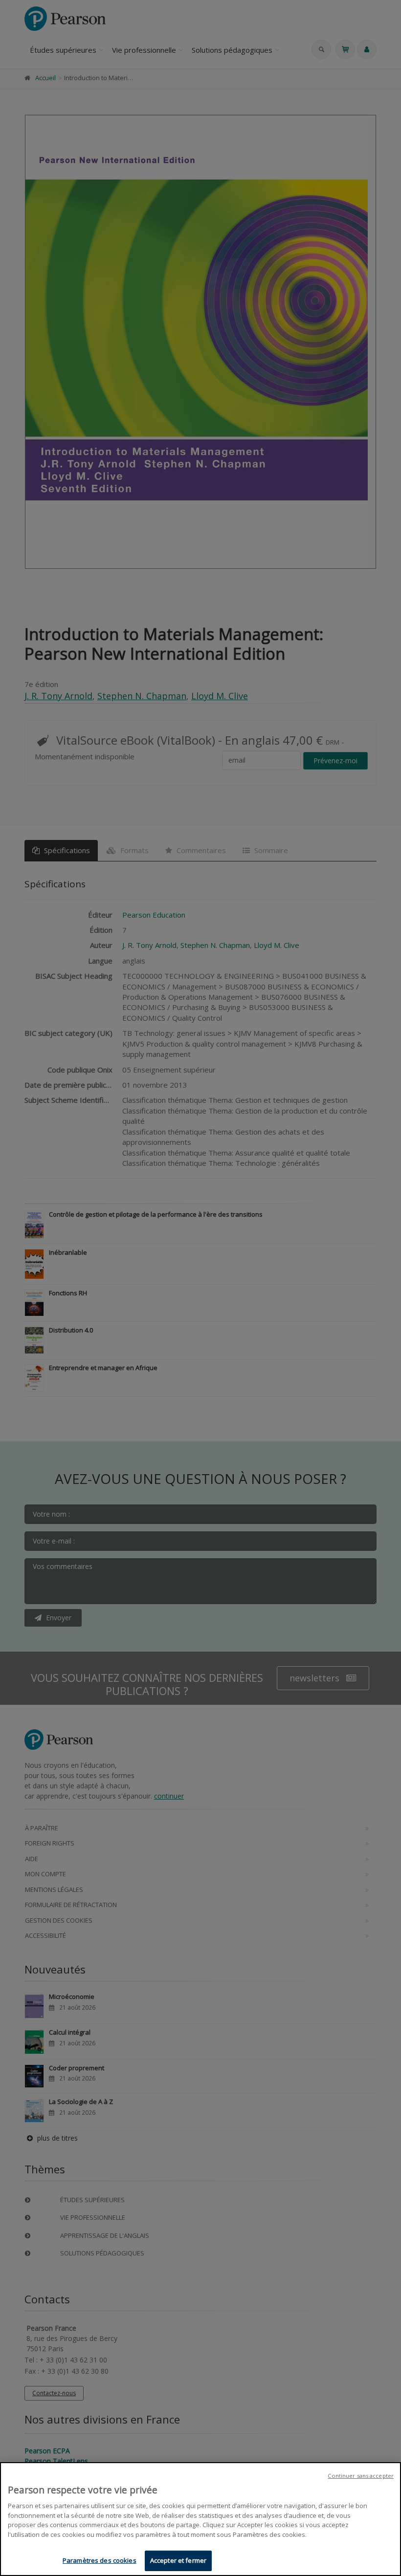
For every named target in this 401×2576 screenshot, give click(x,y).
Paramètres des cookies (100, 2560)
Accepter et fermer (178, 2560)
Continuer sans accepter (361, 2476)
